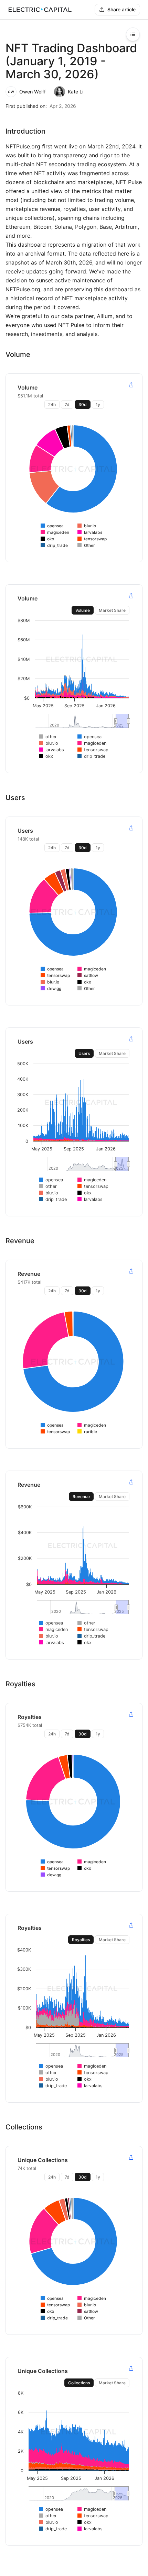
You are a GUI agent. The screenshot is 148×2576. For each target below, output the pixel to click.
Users (84, 1053)
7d (67, 404)
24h (52, 404)
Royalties (81, 1940)
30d (83, 404)
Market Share (112, 610)
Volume (83, 610)
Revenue (81, 1497)
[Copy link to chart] (131, 385)
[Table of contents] (133, 34)
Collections (79, 2383)
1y (98, 404)
